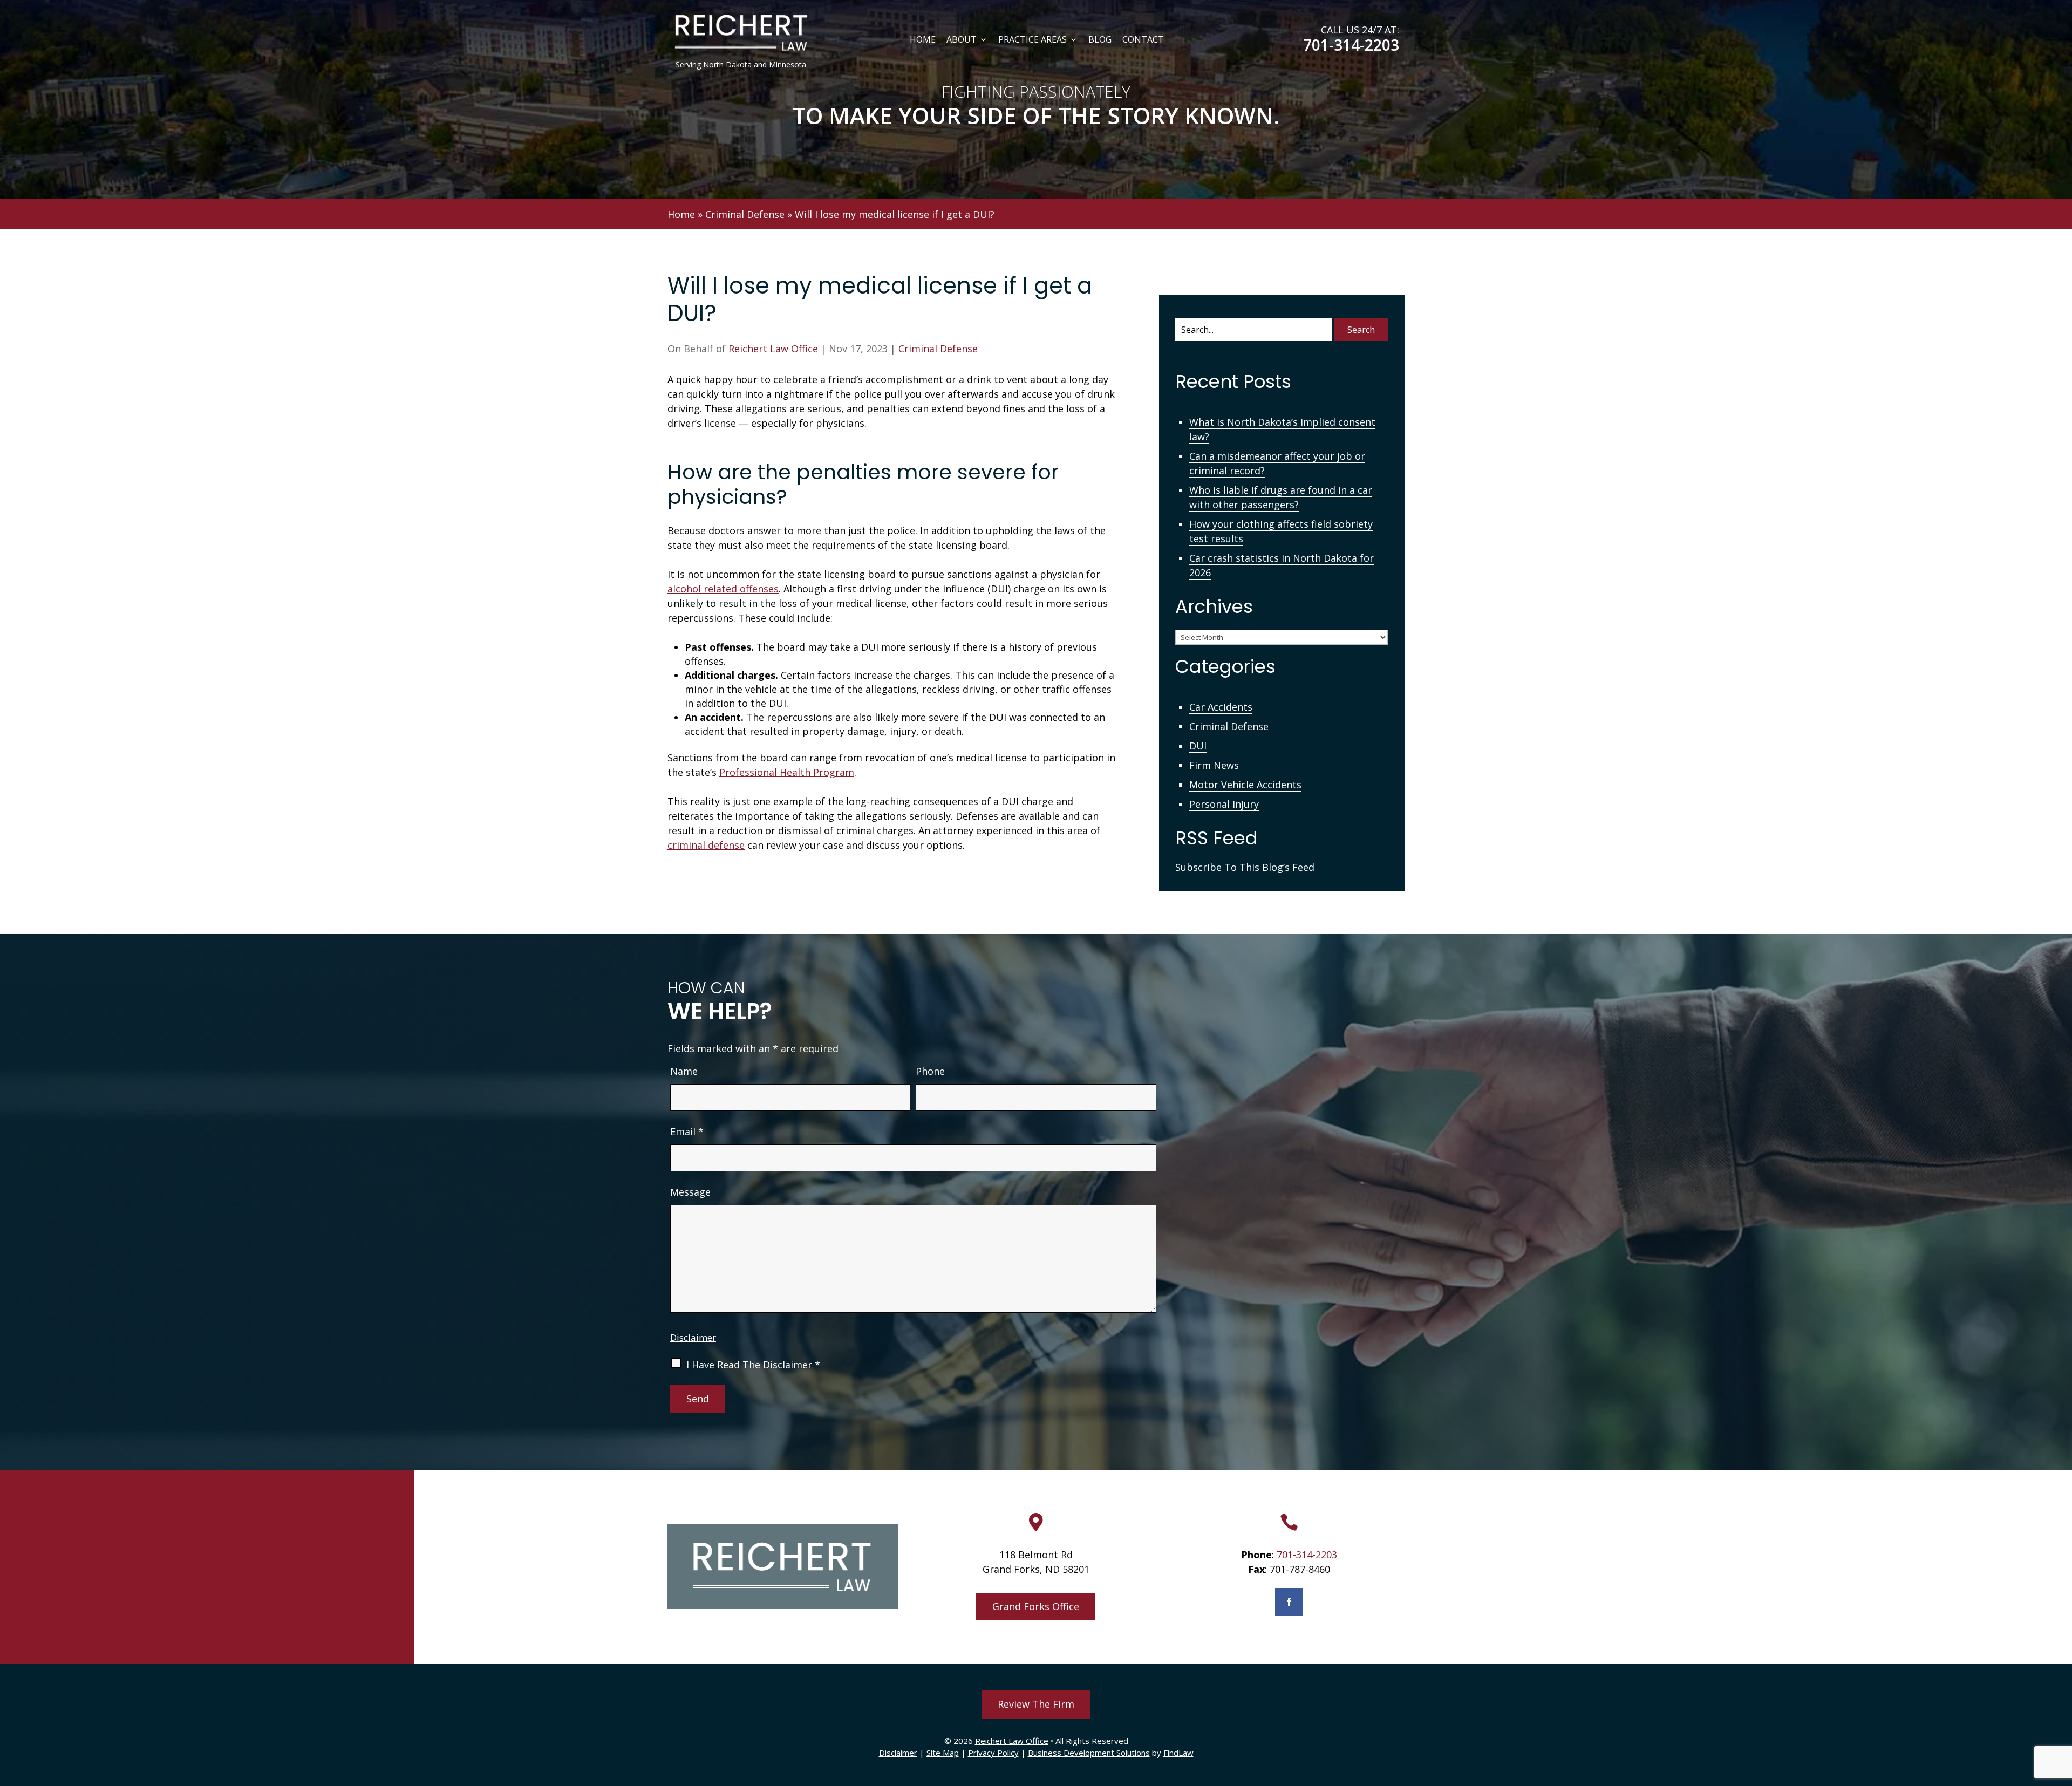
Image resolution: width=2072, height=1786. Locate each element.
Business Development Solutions (1089, 1753)
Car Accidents (1221, 707)
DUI (1198, 746)
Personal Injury (1224, 804)
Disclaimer (693, 1337)
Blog (1100, 40)
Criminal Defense (938, 349)
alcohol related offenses (723, 589)
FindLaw (1178, 1753)
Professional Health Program (787, 772)
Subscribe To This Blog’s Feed (1245, 867)
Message (690, 1192)
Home (923, 40)
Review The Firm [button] (1036, 1704)
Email (687, 1131)
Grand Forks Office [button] (1036, 1606)
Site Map (943, 1753)
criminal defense (706, 845)
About (962, 40)
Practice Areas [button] (1032, 40)
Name (684, 1071)
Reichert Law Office (773, 349)
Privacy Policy (993, 1753)
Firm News (1214, 765)
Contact (1143, 40)
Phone (930, 1071)
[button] (2061, 1708)
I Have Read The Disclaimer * (753, 1365)
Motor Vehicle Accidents (1245, 785)
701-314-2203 (1351, 45)
